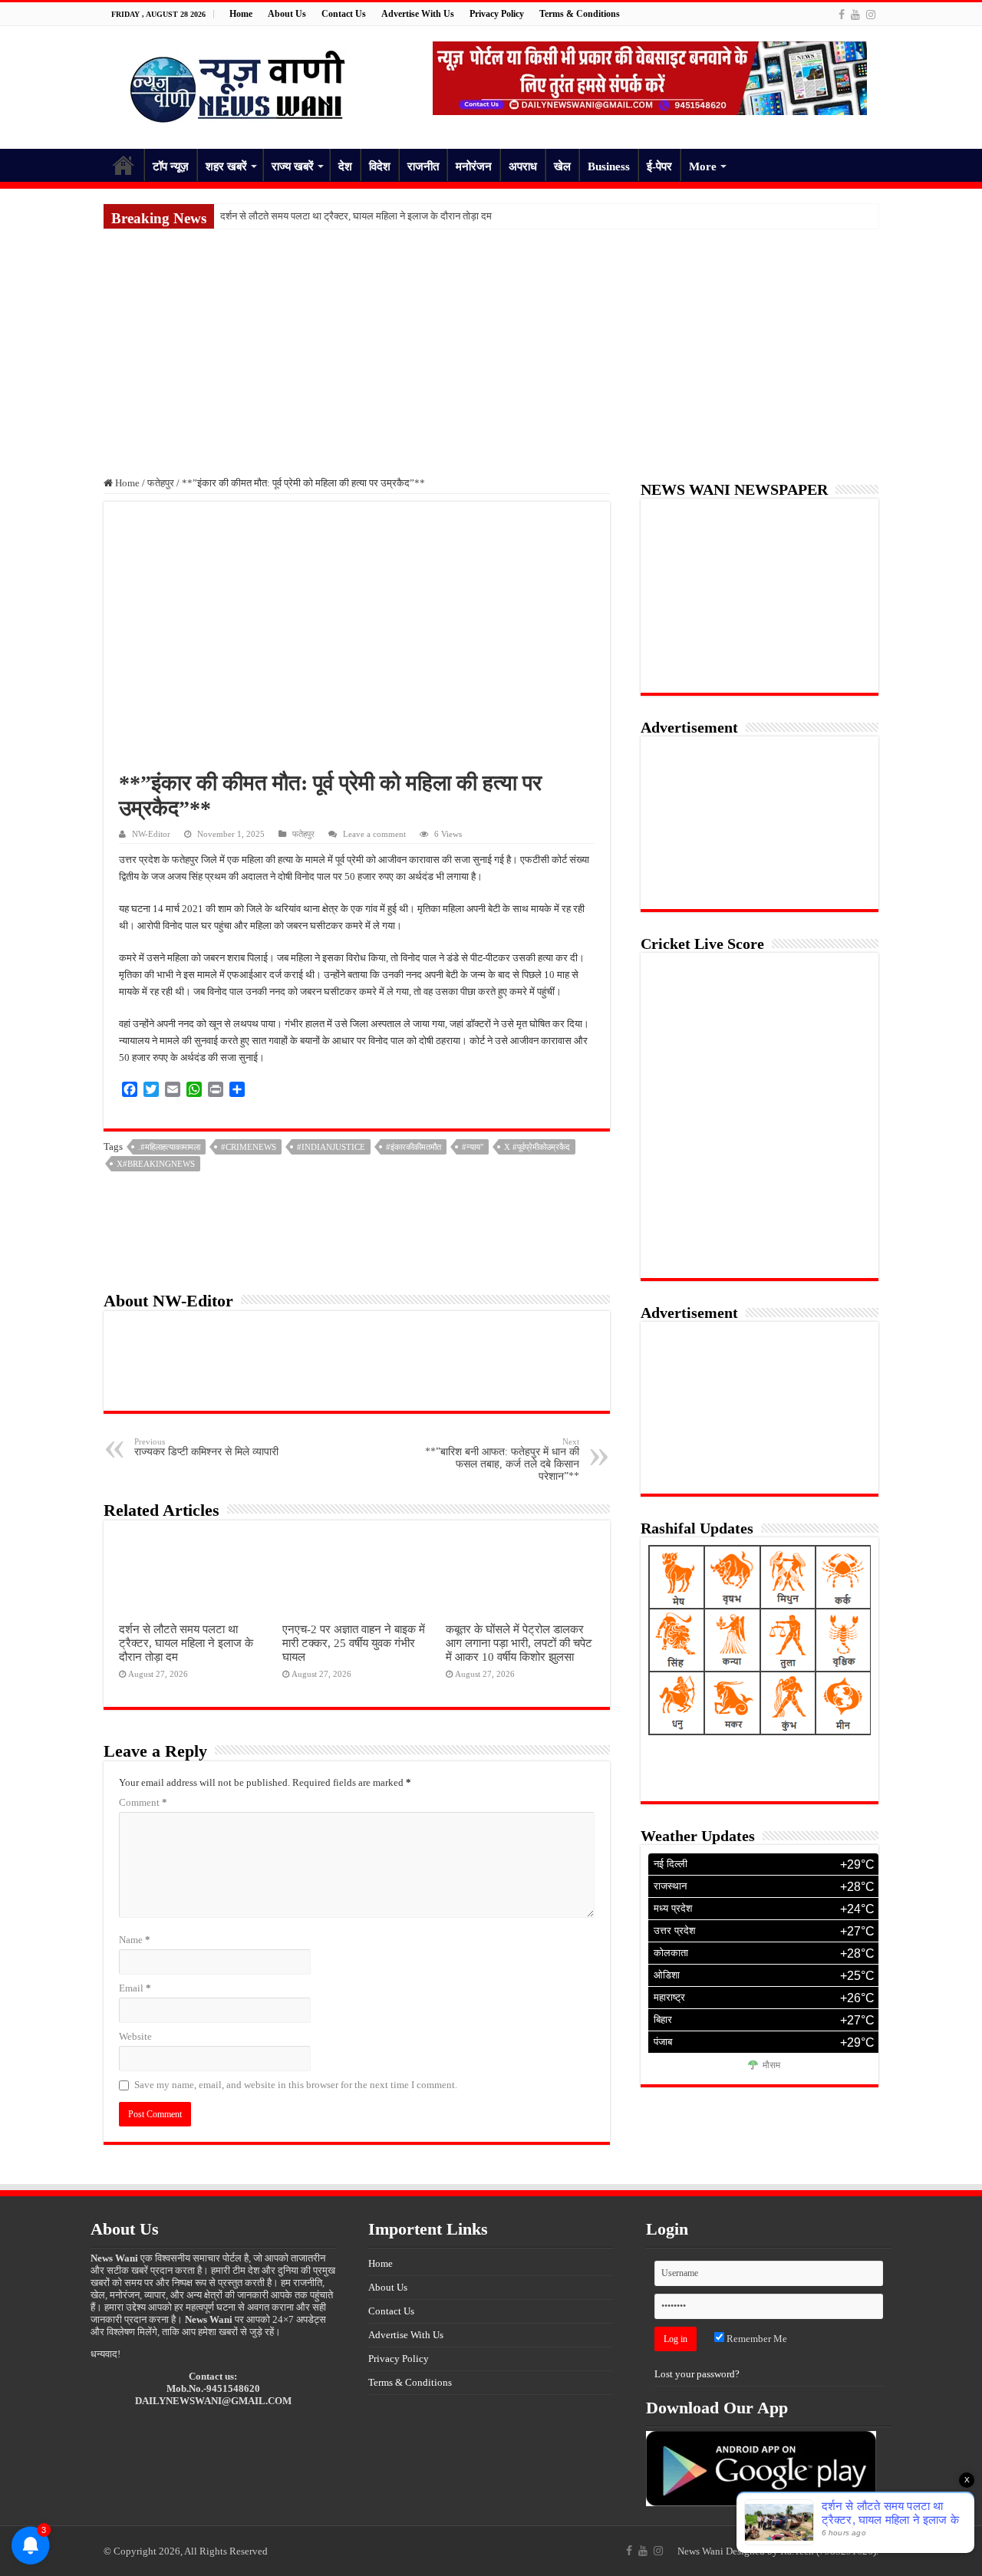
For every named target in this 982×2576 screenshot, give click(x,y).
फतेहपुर (161, 483)
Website (135, 2036)
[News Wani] (238, 84)
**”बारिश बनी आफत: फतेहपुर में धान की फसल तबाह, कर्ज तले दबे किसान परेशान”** (502, 1459)
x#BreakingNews (156, 1164)
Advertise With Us (418, 14)
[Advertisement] (491, 344)
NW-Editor (151, 834)
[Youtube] (855, 15)
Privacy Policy (497, 14)
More (703, 166)
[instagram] (871, 15)
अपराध (523, 166)
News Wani (700, 2551)
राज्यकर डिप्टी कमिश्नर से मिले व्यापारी (206, 1447)
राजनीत (423, 166)
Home (241, 14)
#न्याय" (473, 1147)
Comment (143, 1802)
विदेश (380, 166)
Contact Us (344, 14)
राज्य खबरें (293, 166)
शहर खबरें (226, 166)
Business (609, 166)
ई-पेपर (659, 166)
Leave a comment (374, 834)
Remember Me (756, 2339)
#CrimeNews (249, 1147)
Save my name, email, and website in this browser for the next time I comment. (296, 2085)
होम (124, 165)
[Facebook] (842, 15)
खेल (562, 166)
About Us (287, 14)
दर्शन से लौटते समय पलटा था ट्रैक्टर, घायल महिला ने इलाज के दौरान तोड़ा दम (356, 216)
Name (135, 1940)
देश (345, 166)
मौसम (771, 2066)
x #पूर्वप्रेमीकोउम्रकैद (537, 1147)
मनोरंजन (474, 166)
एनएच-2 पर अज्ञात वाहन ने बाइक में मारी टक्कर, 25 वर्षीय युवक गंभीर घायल (354, 1643)
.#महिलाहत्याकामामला (169, 1147)
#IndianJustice (331, 1147)
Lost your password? (697, 2374)
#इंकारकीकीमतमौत (414, 1147)
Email (135, 1988)
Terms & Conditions (580, 14)
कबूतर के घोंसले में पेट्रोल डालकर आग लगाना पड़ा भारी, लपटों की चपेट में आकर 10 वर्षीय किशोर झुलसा (519, 1643)
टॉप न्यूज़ (171, 166)
